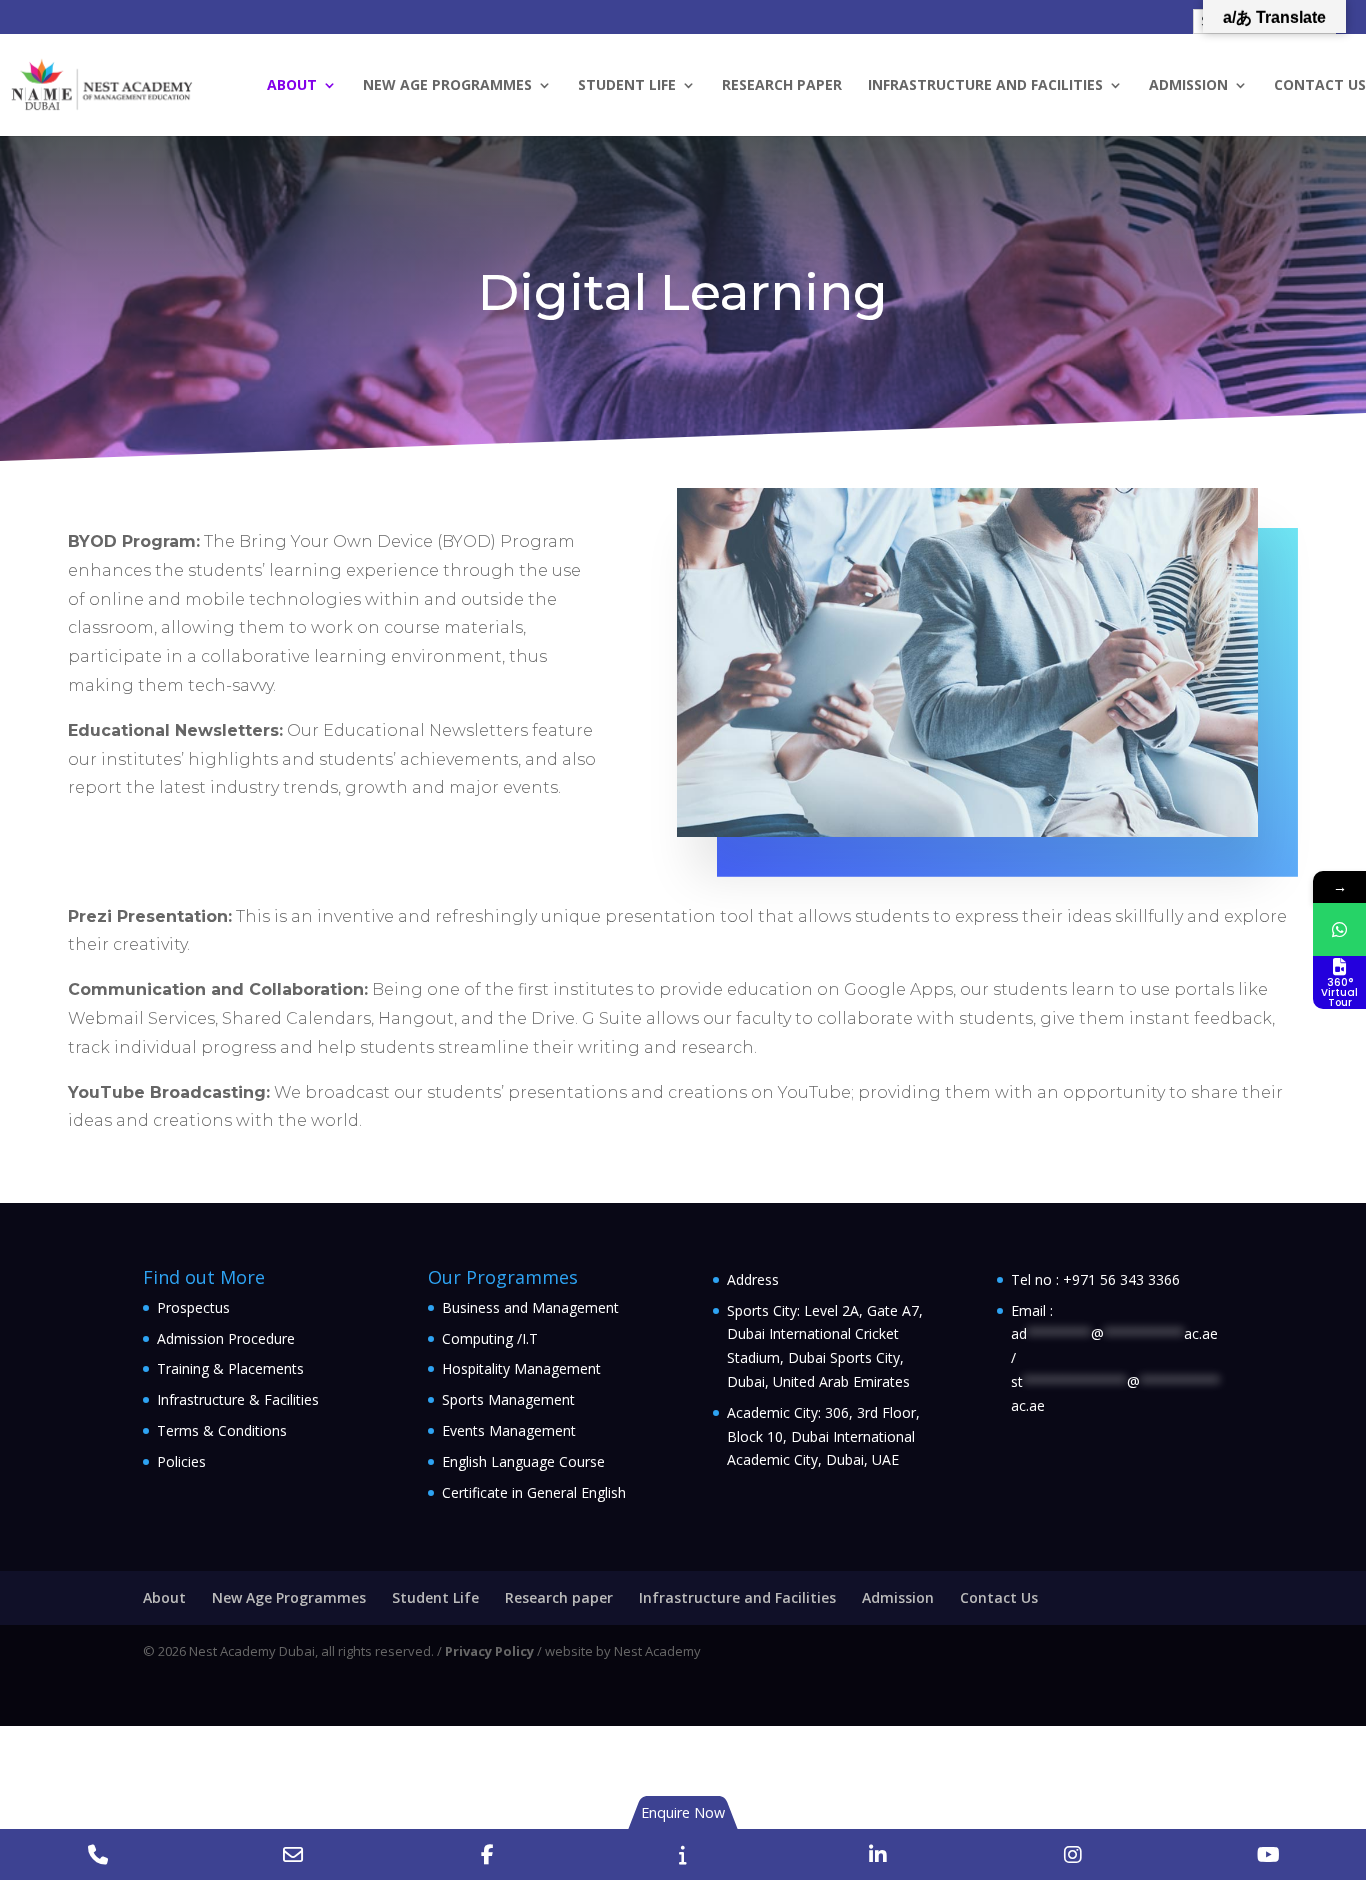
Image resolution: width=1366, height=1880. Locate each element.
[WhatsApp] (1339, 929)
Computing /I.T (490, 1338)
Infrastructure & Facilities (238, 1399)
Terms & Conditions (222, 1430)
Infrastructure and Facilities (985, 86)
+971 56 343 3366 (1121, 1279)
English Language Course (523, 1461)
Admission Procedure (226, 1338)
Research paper (782, 86)
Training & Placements (230, 1368)
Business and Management (530, 1307)
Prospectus (193, 1307)
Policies (181, 1461)
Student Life (627, 86)
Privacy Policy (489, 1651)
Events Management (509, 1430)
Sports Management (508, 1399)
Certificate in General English (534, 1492)
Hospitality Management (521, 1368)
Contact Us (1320, 86)
